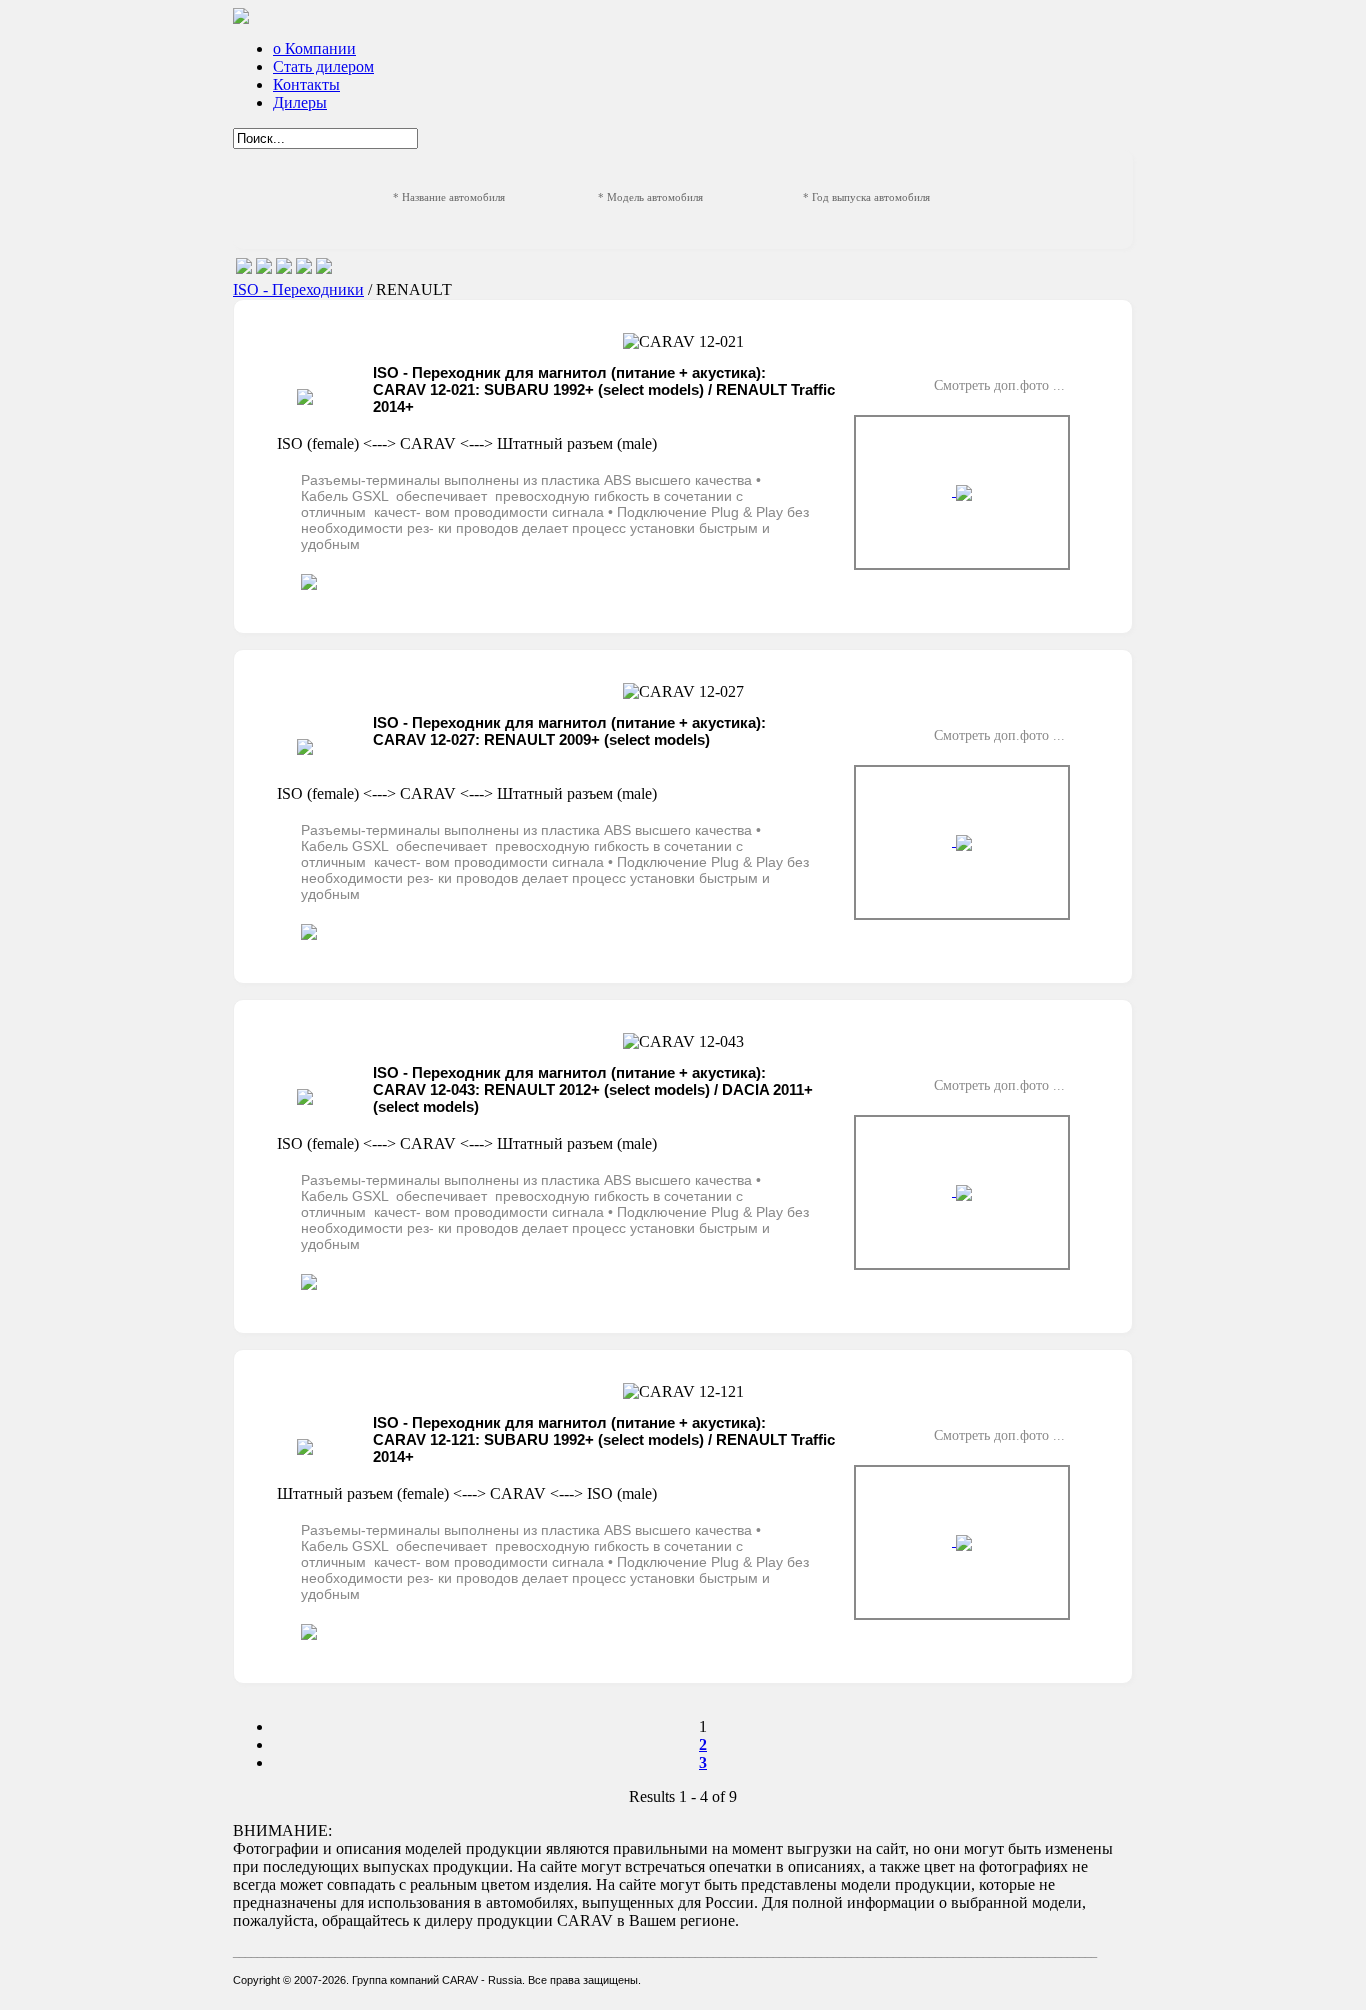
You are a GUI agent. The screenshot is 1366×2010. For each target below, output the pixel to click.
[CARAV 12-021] (962, 492)
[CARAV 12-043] (962, 1192)
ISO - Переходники (298, 289)
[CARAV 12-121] (962, 1542)
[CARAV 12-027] (962, 842)
